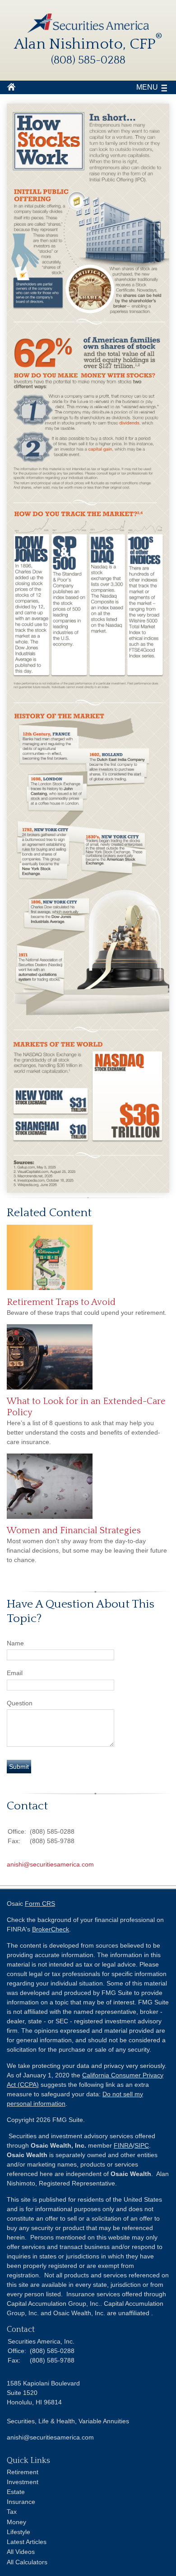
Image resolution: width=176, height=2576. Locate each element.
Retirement (23, 2472)
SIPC (142, 2145)
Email (15, 1673)
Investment (23, 2482)
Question (20, 1703)
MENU (147, 87)
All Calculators (27, 2562)
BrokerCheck (51, 1929)
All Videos (21, 2552)
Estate (16, 2492)
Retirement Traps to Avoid (61, 1302)
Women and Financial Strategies (74, 1531)
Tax (12, 2512)
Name (15, 1643)
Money (16, 2522)
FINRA (123, 2145)
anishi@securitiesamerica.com (50, 1864)
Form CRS (40, 1904)
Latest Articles (27, 2542)
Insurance (21, 2502)
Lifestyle (19, 2532)
